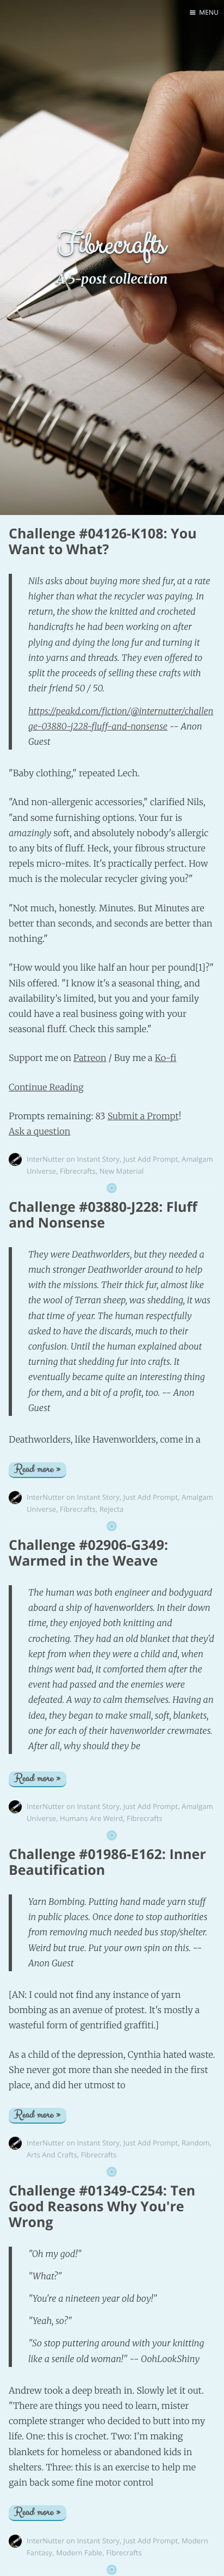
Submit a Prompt (143, 1117)
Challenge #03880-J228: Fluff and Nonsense (103, 1215)
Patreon (90, 1058)
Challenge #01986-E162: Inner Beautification (107, 1862)
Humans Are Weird (91, 1818)
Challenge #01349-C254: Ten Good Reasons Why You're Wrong (102, 2206)
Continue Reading (46, 1088)
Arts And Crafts (52, 2155)
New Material (122, 1171)
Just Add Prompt (151, 1159)
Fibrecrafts (78, 1171)
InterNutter (46, 1159)
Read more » (38, 1470)
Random (196, 2143)
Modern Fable (79, 2553)
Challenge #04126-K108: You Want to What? (103, 541)
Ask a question (39, 1132)
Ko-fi (166, 1058)
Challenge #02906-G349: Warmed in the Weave (88, 1553)
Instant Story (98, 1159)
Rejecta (112, 1509)
